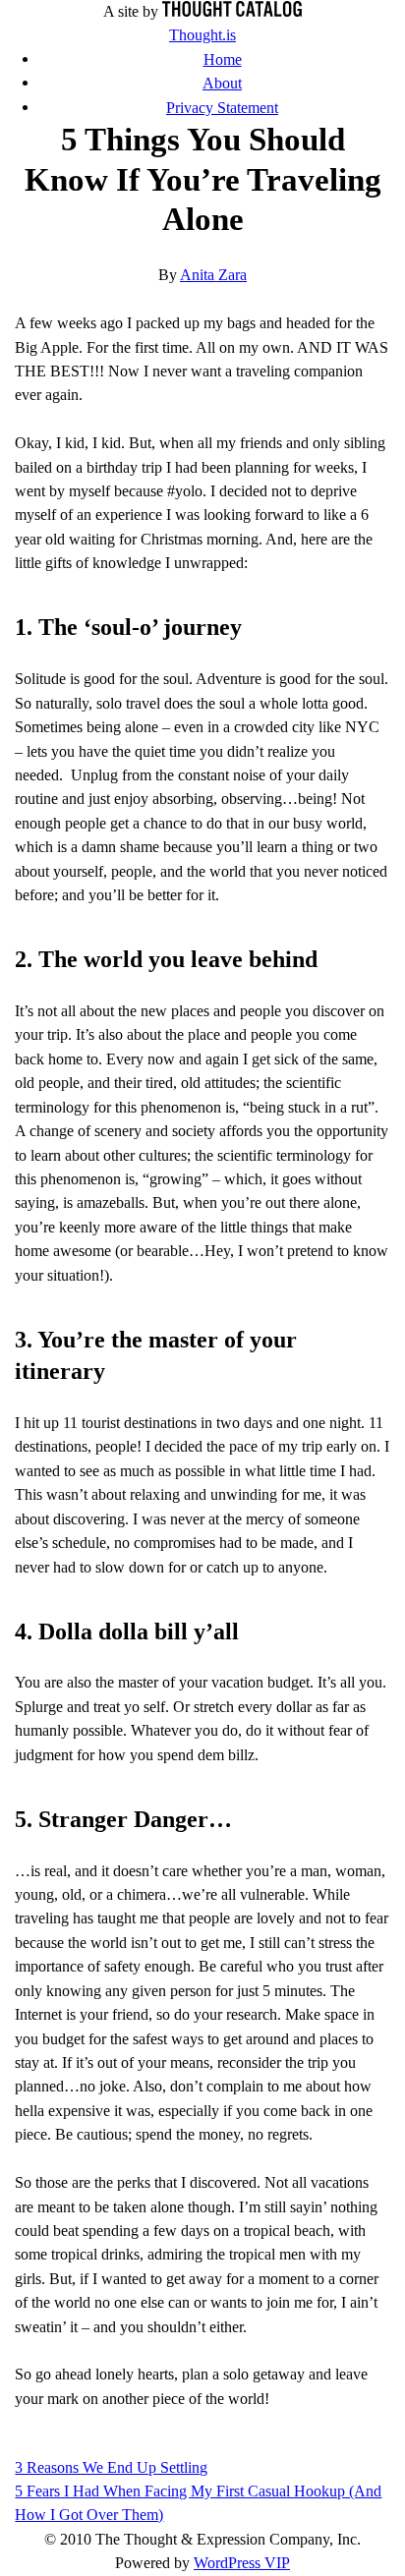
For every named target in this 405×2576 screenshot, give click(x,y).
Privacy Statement (222, 108)
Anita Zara (213, 275)
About (222, 83)
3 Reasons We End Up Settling (111, 2467)
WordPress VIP (242, 2563)
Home (223, 59)
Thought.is (202, 35)
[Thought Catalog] (232, 11)
